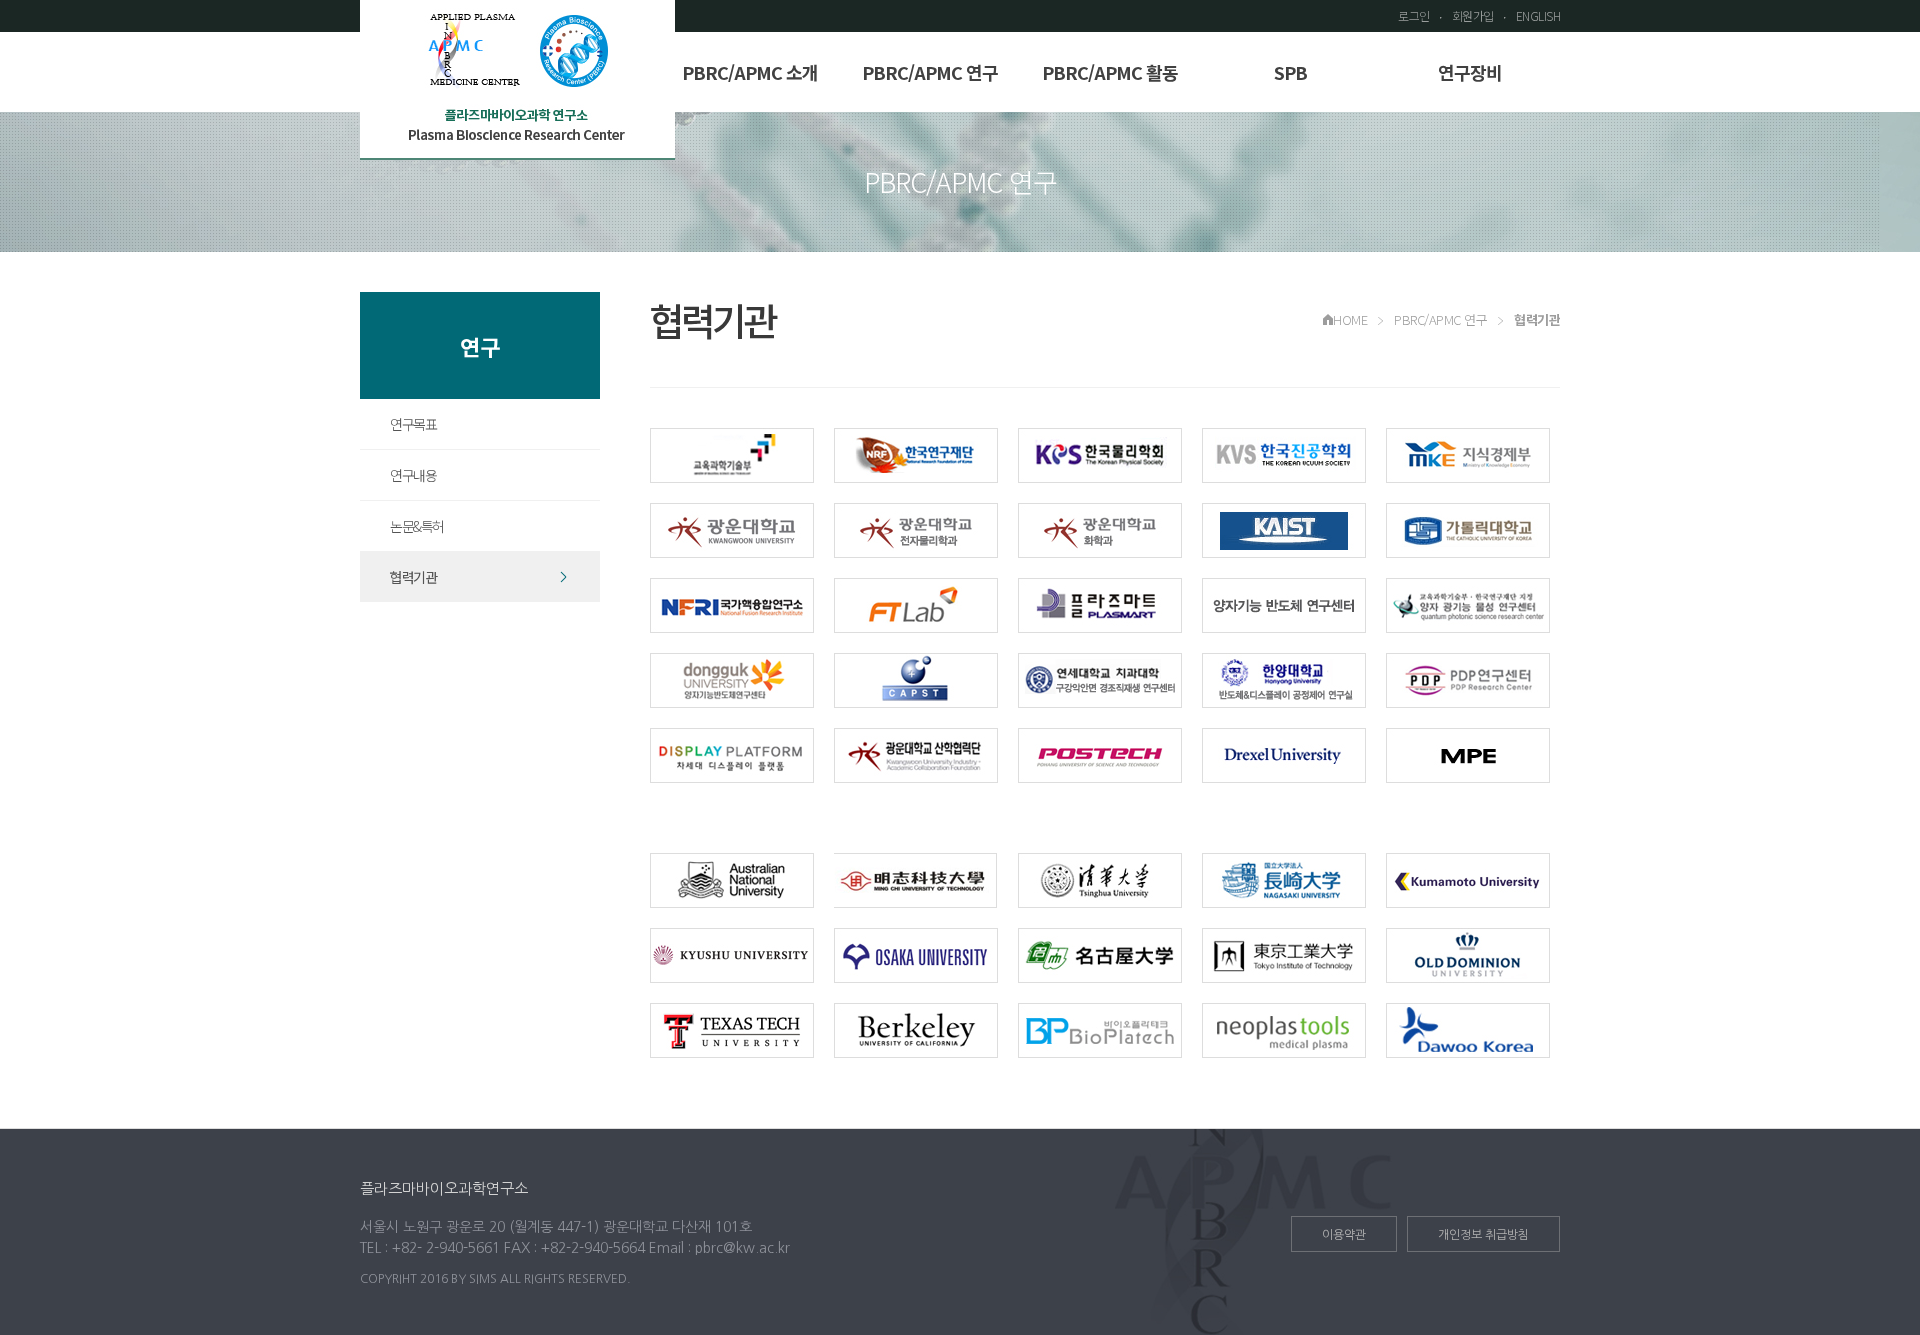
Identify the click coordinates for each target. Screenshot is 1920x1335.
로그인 (1414, 15)
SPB (1290, 72)
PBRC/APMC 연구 (930, 72)
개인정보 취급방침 (1483, 1235)
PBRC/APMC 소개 (750, 72)
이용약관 (1344, 1235)
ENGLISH (1538, 15)
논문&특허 (417, 526)
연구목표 (413, 424)
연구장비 (1470, 72)
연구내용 (413, 475)
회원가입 (1473, 15)
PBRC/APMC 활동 (1110, 72)
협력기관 (413, 577)
